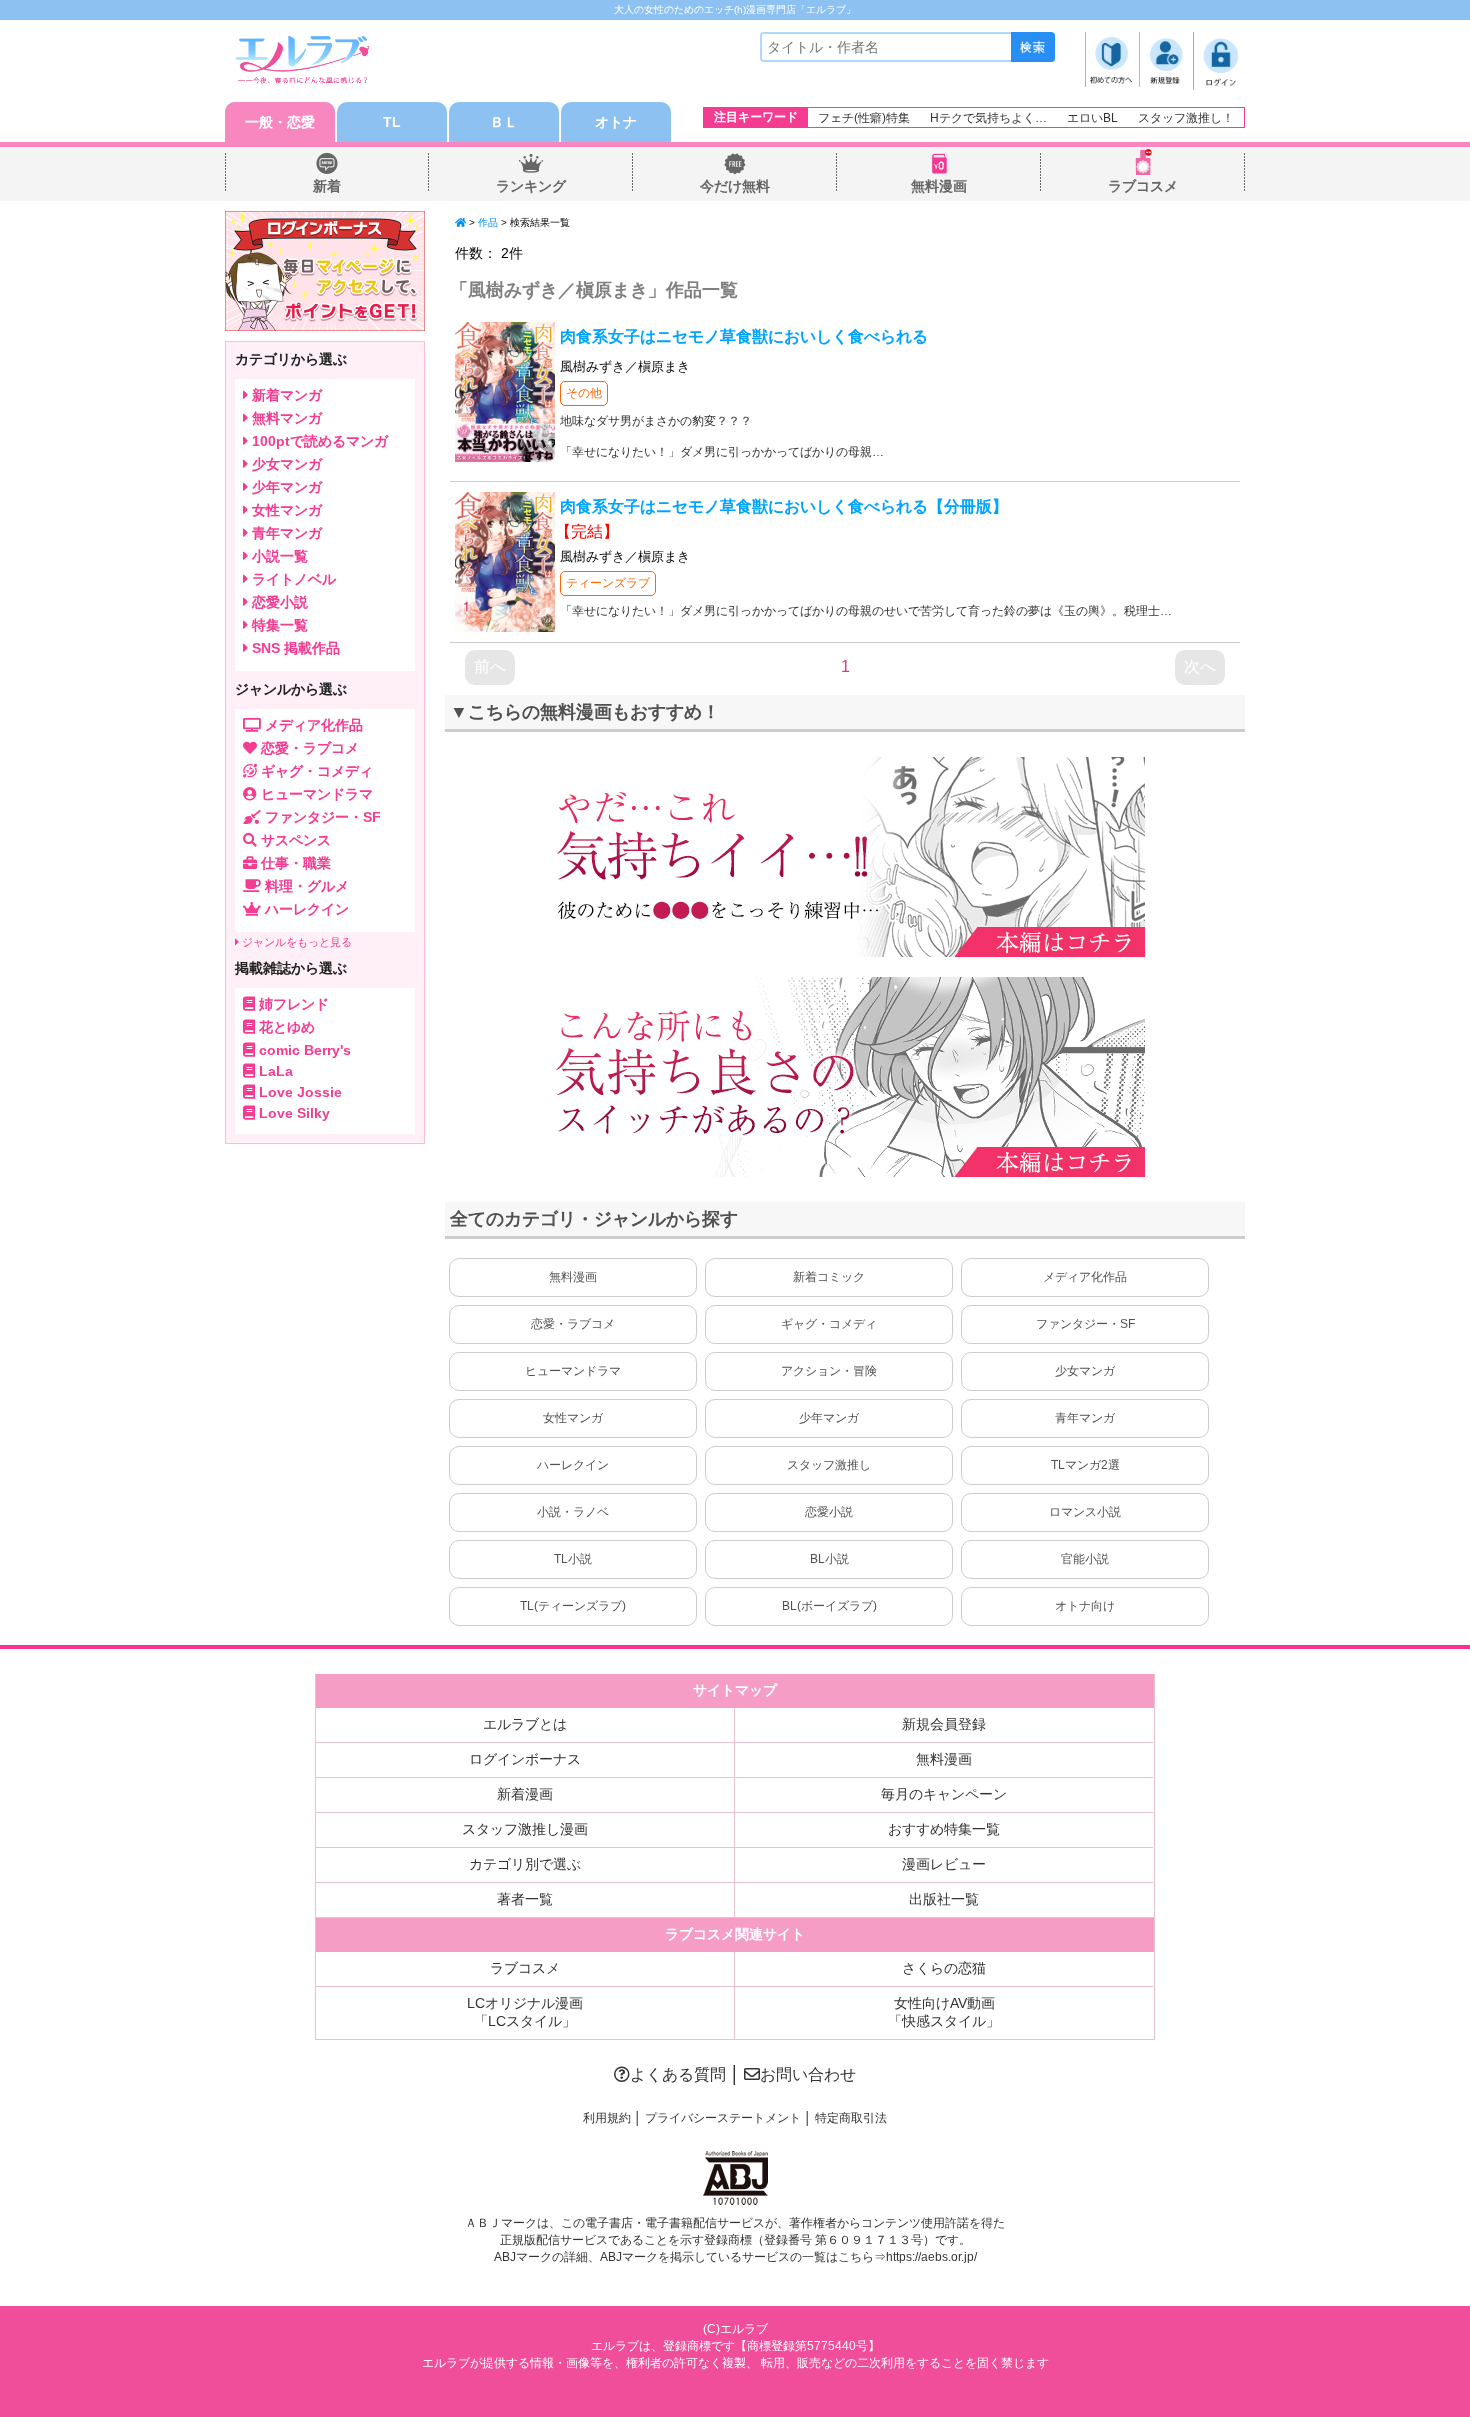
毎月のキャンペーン (944, 1794)
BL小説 (829, 1559)
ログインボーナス (525, 1759)
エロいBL (1092, 118)
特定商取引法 (851, 2118)
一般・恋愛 (280, 122)
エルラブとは (525, 1724)
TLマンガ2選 (1085, 1465)
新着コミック (829, 1277)
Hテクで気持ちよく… (988, 118)
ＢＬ (504, 122)
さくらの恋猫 (944, 1968)
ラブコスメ (1143, 186)
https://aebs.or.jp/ (931, 2257)
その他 (584, 393)
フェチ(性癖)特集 (864, 118)
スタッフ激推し (829, 1465)
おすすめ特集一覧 (944, 1829)
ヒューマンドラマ (573, 1371)
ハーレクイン (573, 1465)
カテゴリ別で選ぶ (525, 1864)
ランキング (531, 186)
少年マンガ (829, 1418)
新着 (327, 186)
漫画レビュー (944, 1864)
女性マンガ (573, 1418)
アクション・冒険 (829, 1371)
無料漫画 (939, 186)
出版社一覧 (944, 1899)
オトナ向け (1085, 1606)
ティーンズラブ (608, 583)
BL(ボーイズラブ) (829, 1606)
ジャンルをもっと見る (295, 942)
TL (392, 122)
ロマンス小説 (1085, 1512)
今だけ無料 (735, 186)
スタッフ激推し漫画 (525, 1829)
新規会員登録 (944, 1724)
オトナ (616, 122)
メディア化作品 (1085, 1277)
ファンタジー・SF (1085, 1324)
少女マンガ (1085, 1371)
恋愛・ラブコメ (573, 1324)
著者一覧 (525, 1899)
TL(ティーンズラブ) (573, 1606)
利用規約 (607, 2118)
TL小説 (573, 1559)
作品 (488, 222)
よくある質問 (678, 2074)
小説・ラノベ (573, 1512)
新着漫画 (525, 1794)
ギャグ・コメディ (829, 1324)
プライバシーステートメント (723, 2118)
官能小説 (1085, 1559)
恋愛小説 (829, 1512)
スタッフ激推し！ (1186, 118)
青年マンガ (1085, 1418)
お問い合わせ (808, 2074)
